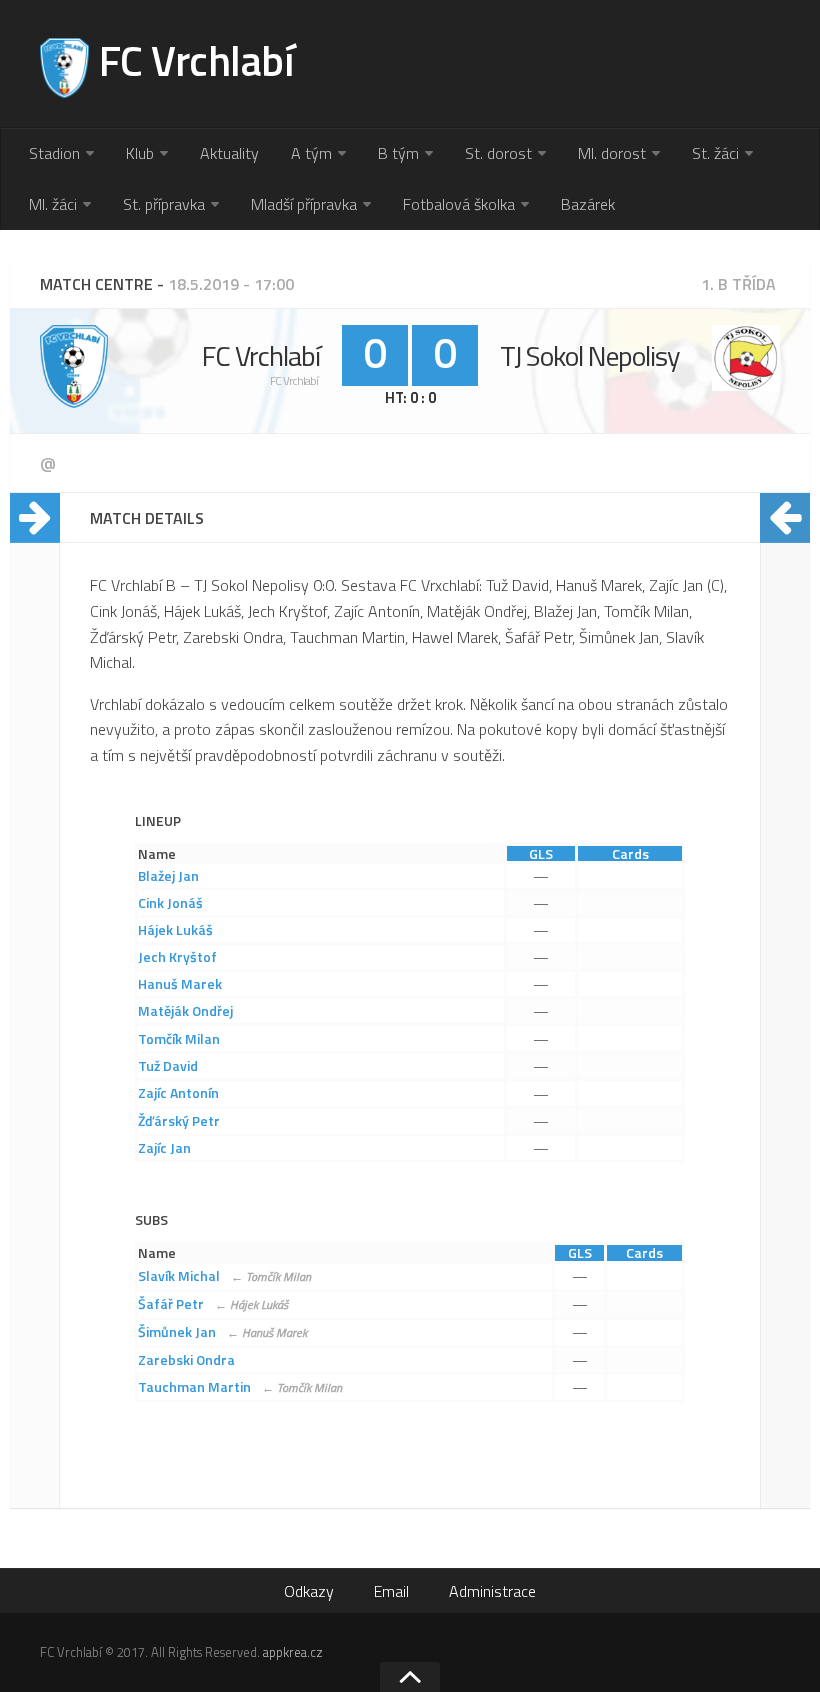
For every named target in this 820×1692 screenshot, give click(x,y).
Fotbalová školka (459, 204)
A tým (311, 153)
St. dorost (498, 153)
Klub (140, 153)
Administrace (492, 1591)
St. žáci (715, 153)
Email (391, 1591)
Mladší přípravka (304, 204)
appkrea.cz (293, 1652)
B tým (398, 153)
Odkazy (309, 1591)
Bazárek (588, 204)
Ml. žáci (53, 204)
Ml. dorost (612, 153)
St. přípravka (164, 204)
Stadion (54, 153)
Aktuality (229, 153)
